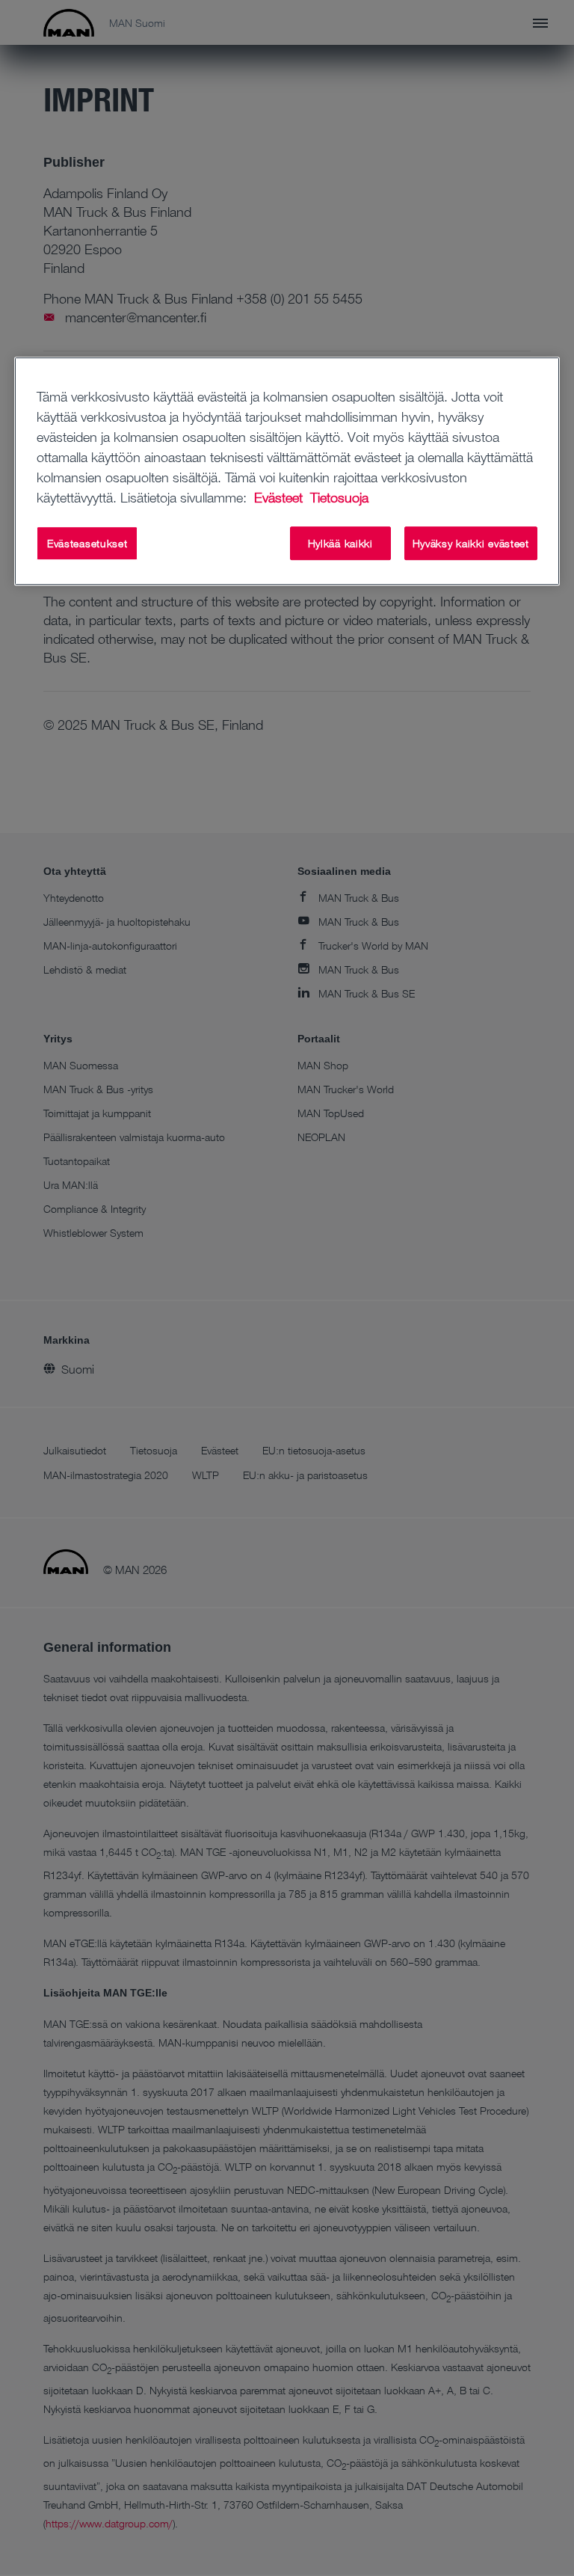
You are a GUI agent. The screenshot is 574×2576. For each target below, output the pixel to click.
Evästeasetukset (87, 543)
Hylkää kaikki (340, 543)
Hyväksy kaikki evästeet (471, 543)
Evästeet (280, 497)
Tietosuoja (339, 497)
